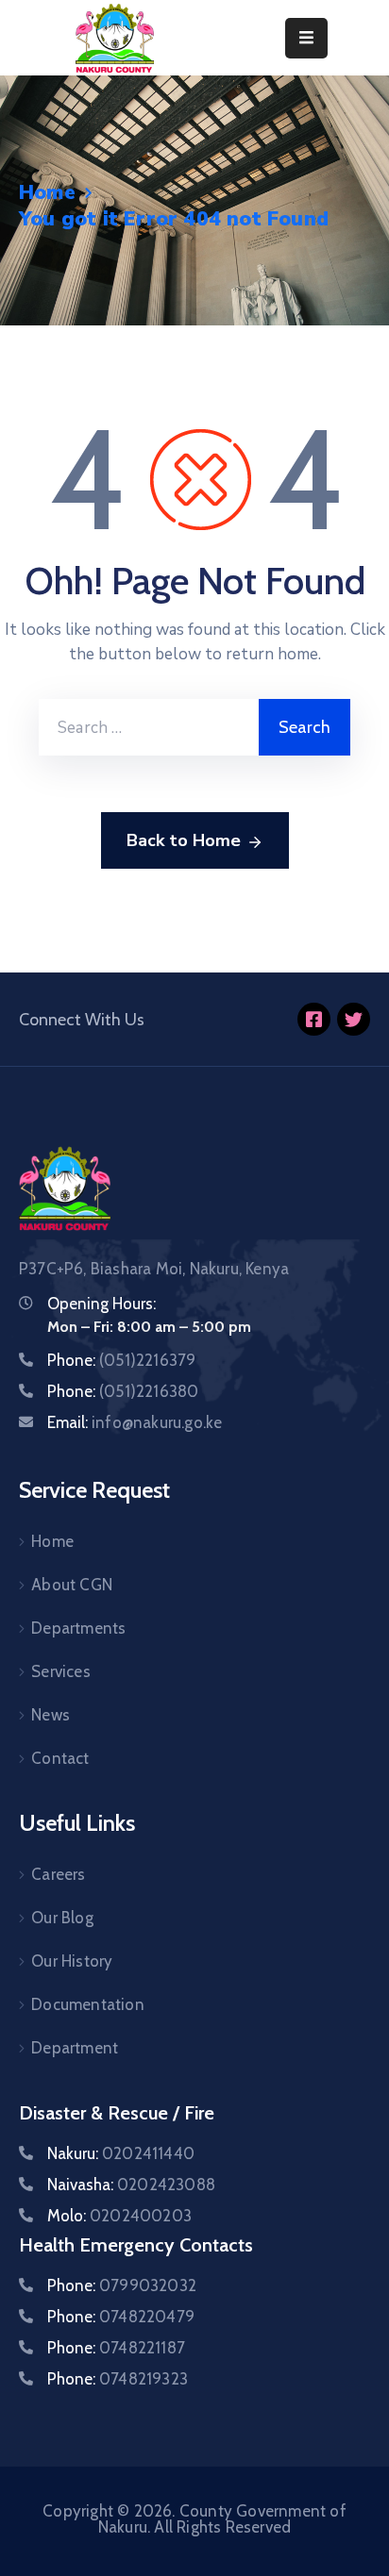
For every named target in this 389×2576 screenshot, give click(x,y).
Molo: (119, 2216)
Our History (72, 1961)
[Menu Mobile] (306, 38)
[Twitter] (354, 1019)
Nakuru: (121, 2153)
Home (47, 192)
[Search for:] (149, 727)
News (51, 1715)
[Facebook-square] (314, 1019)
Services (61, 1671)
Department (75, 2048)
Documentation (88, 2004)
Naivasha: (131, 2185)
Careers (58, 1874)
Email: (135, 1422)
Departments (78, 1628)
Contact (60, 1758)
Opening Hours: (101, 1304)
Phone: (121, 1360)
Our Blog (62, 1918)
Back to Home (184, 840)
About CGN (72, 1585)
